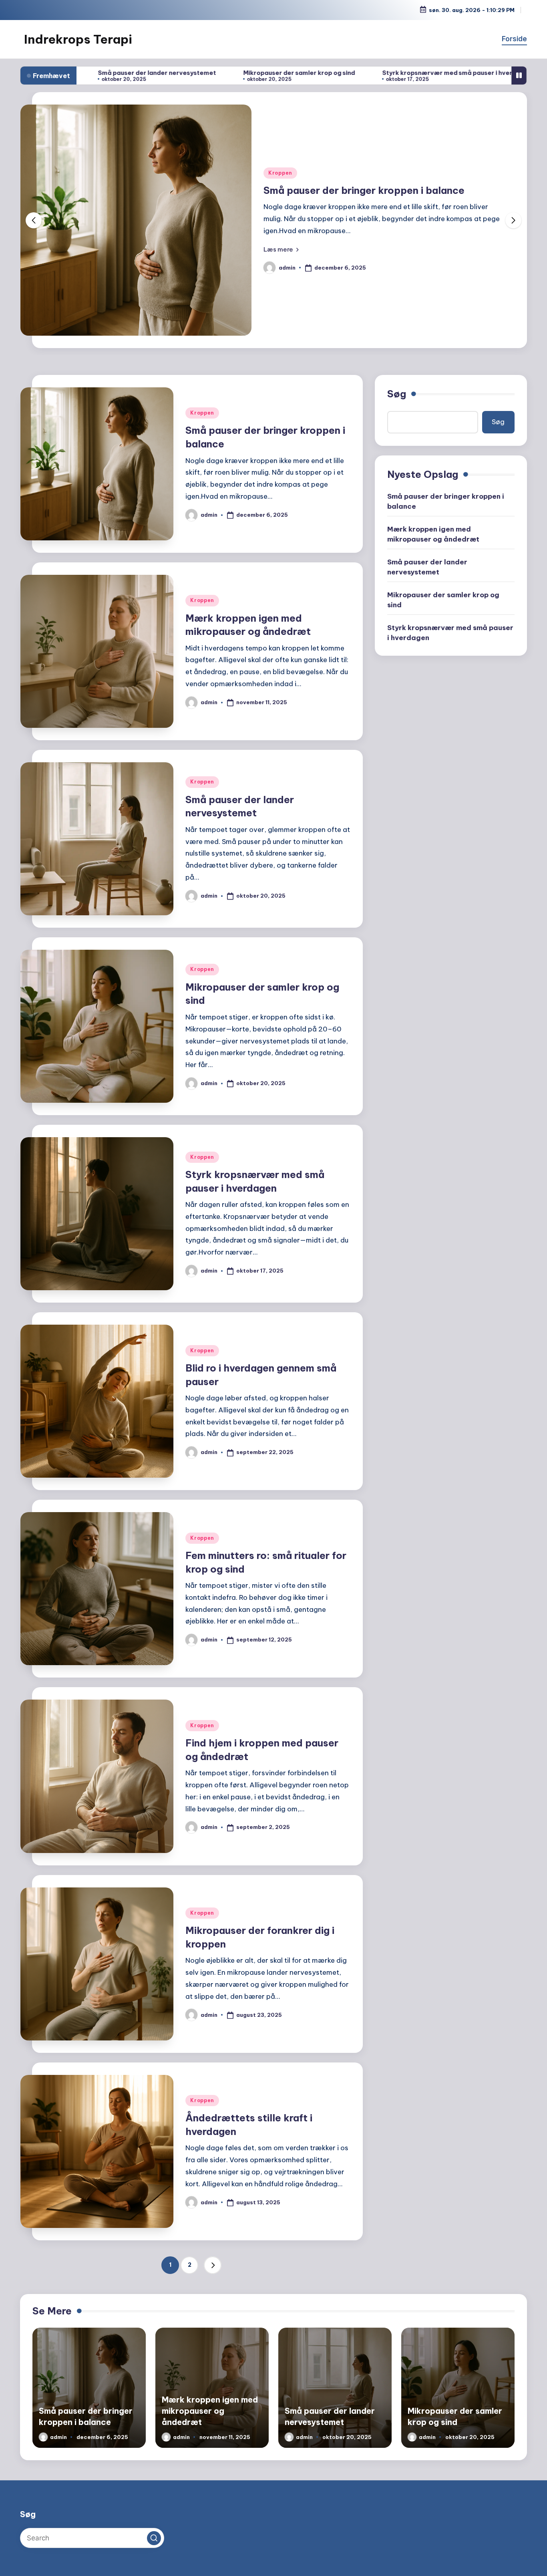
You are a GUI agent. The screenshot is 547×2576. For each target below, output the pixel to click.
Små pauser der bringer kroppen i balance (446, 501)
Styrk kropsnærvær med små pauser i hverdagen (329, 73)
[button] (281, 256)
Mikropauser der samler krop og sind (171, 73)
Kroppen (280, 166)
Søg (397, 394)
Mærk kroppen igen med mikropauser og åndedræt (433, 534)
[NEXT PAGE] (213, 2265)
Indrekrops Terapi (78, 39)
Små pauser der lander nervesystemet (427, 567)
